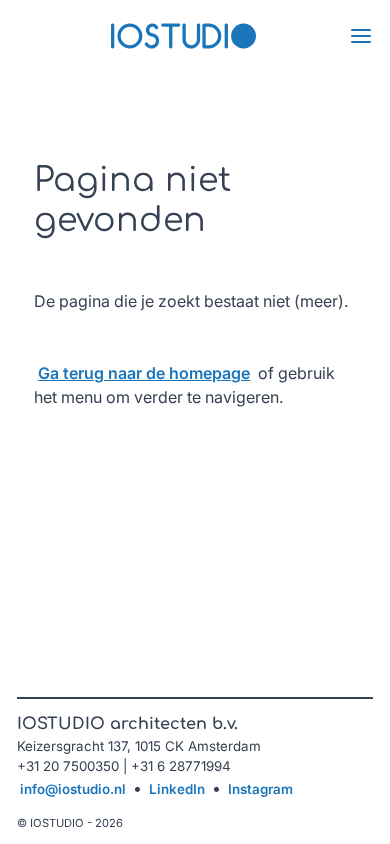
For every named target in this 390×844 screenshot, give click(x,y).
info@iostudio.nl (73, 789)
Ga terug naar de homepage (144, 373)
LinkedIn (177, 789)
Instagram (260, 789)
